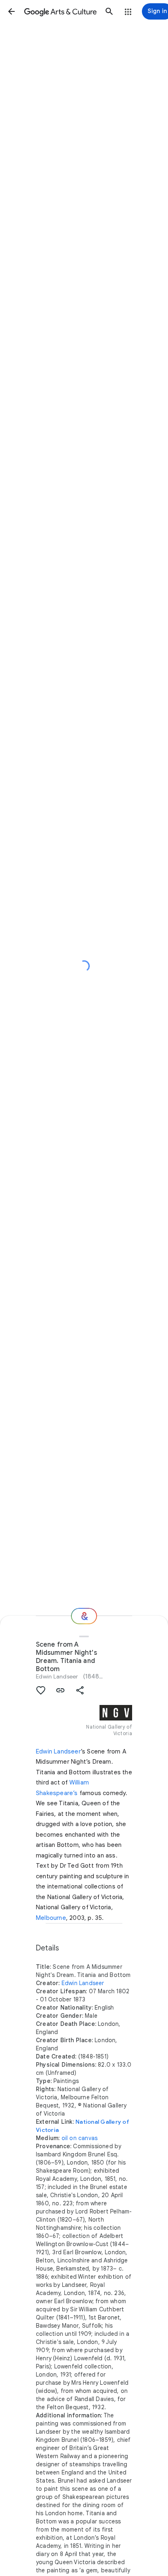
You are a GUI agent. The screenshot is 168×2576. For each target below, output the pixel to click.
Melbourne (51, 1918)
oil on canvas (80, 2138)
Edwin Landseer (57, 1676)
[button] (11, 11)
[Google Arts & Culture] (60, 11)
